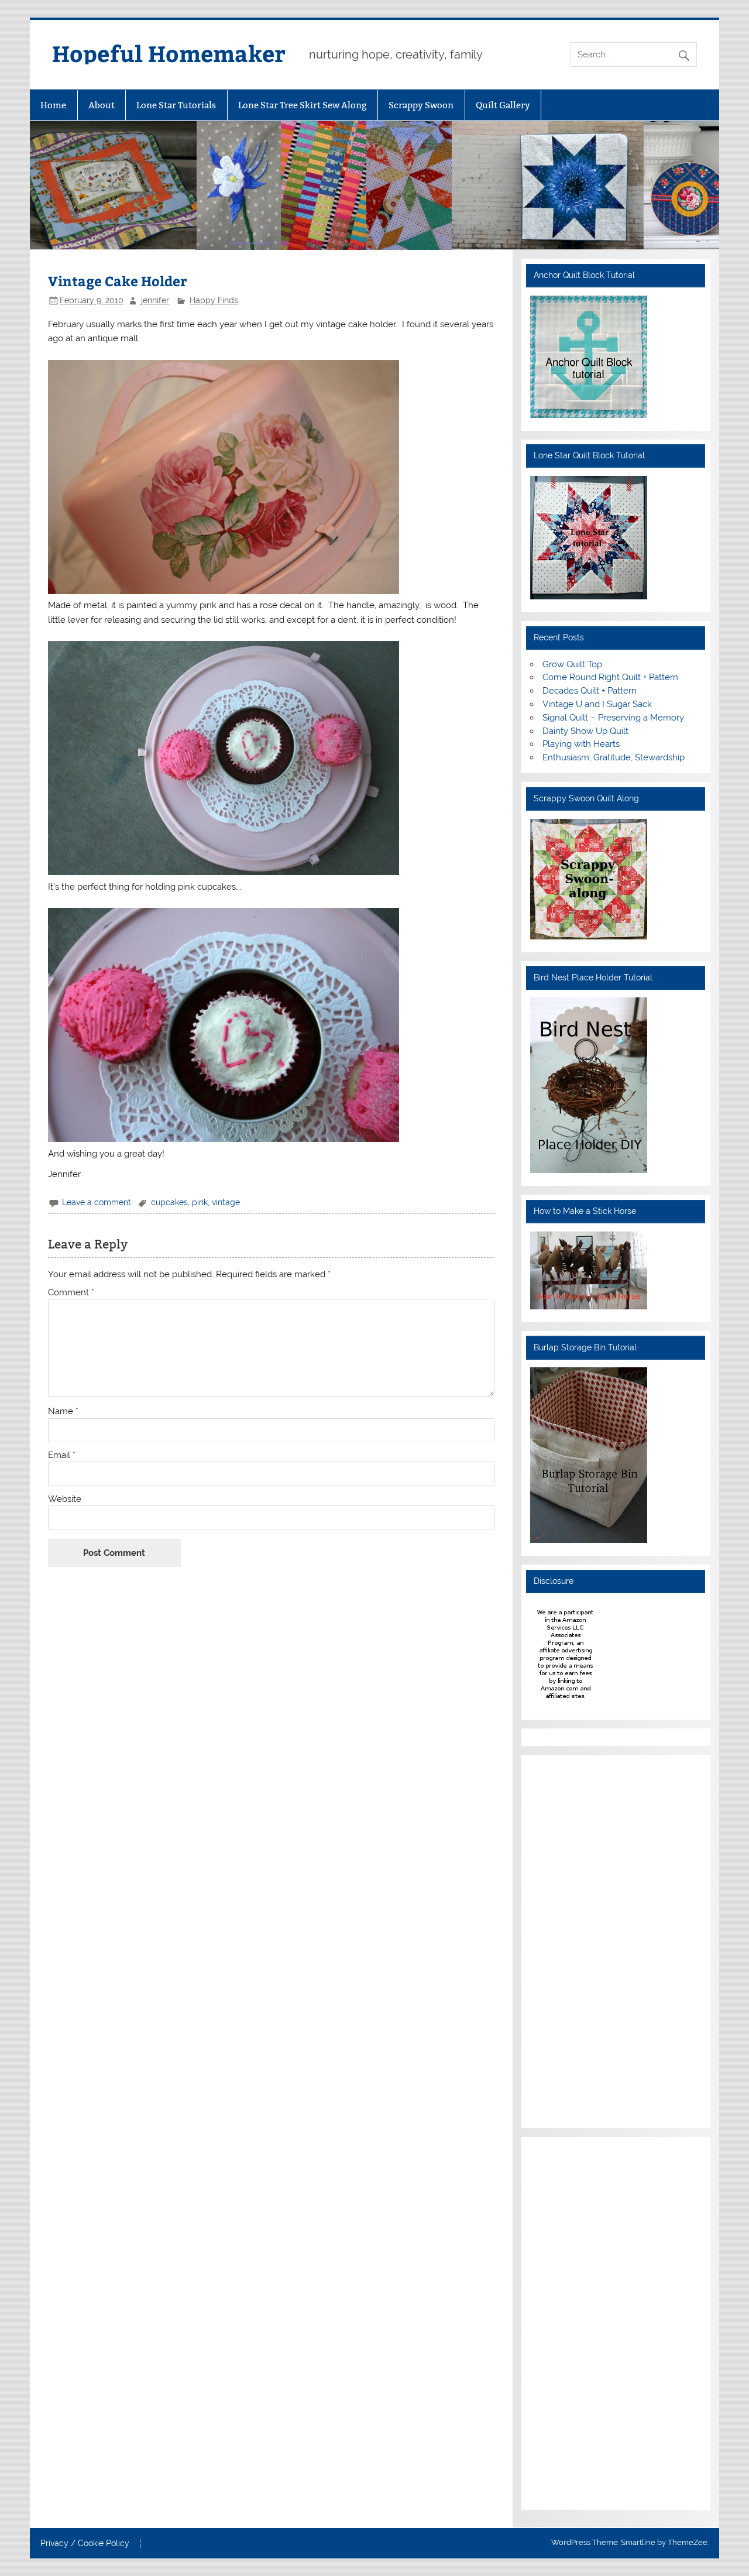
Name (63, 1412)
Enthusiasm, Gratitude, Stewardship (614, 757)
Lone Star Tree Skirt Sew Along (303, 105)
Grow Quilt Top (572, 664)
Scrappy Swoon (421, 105)
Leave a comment (97, 1202)
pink (200, 1202)
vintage (226, 1202)
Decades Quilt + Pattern (590, 691)
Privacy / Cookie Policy (85, 2544)
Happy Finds (214, 300)
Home (53, 105)
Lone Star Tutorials (176, 105)
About (102, 105)
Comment (71, 1293)
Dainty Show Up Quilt (585, 731)
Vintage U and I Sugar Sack (597, 704)
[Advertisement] (565, 1940)
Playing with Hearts (581, 744)
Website (65, 1499)
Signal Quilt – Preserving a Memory (613, 718)
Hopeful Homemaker (169, 53)
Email (62, 1455)
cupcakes (169, 1202)
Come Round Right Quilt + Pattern (610, 677)
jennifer (155, 300)
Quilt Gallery (503, 105)
